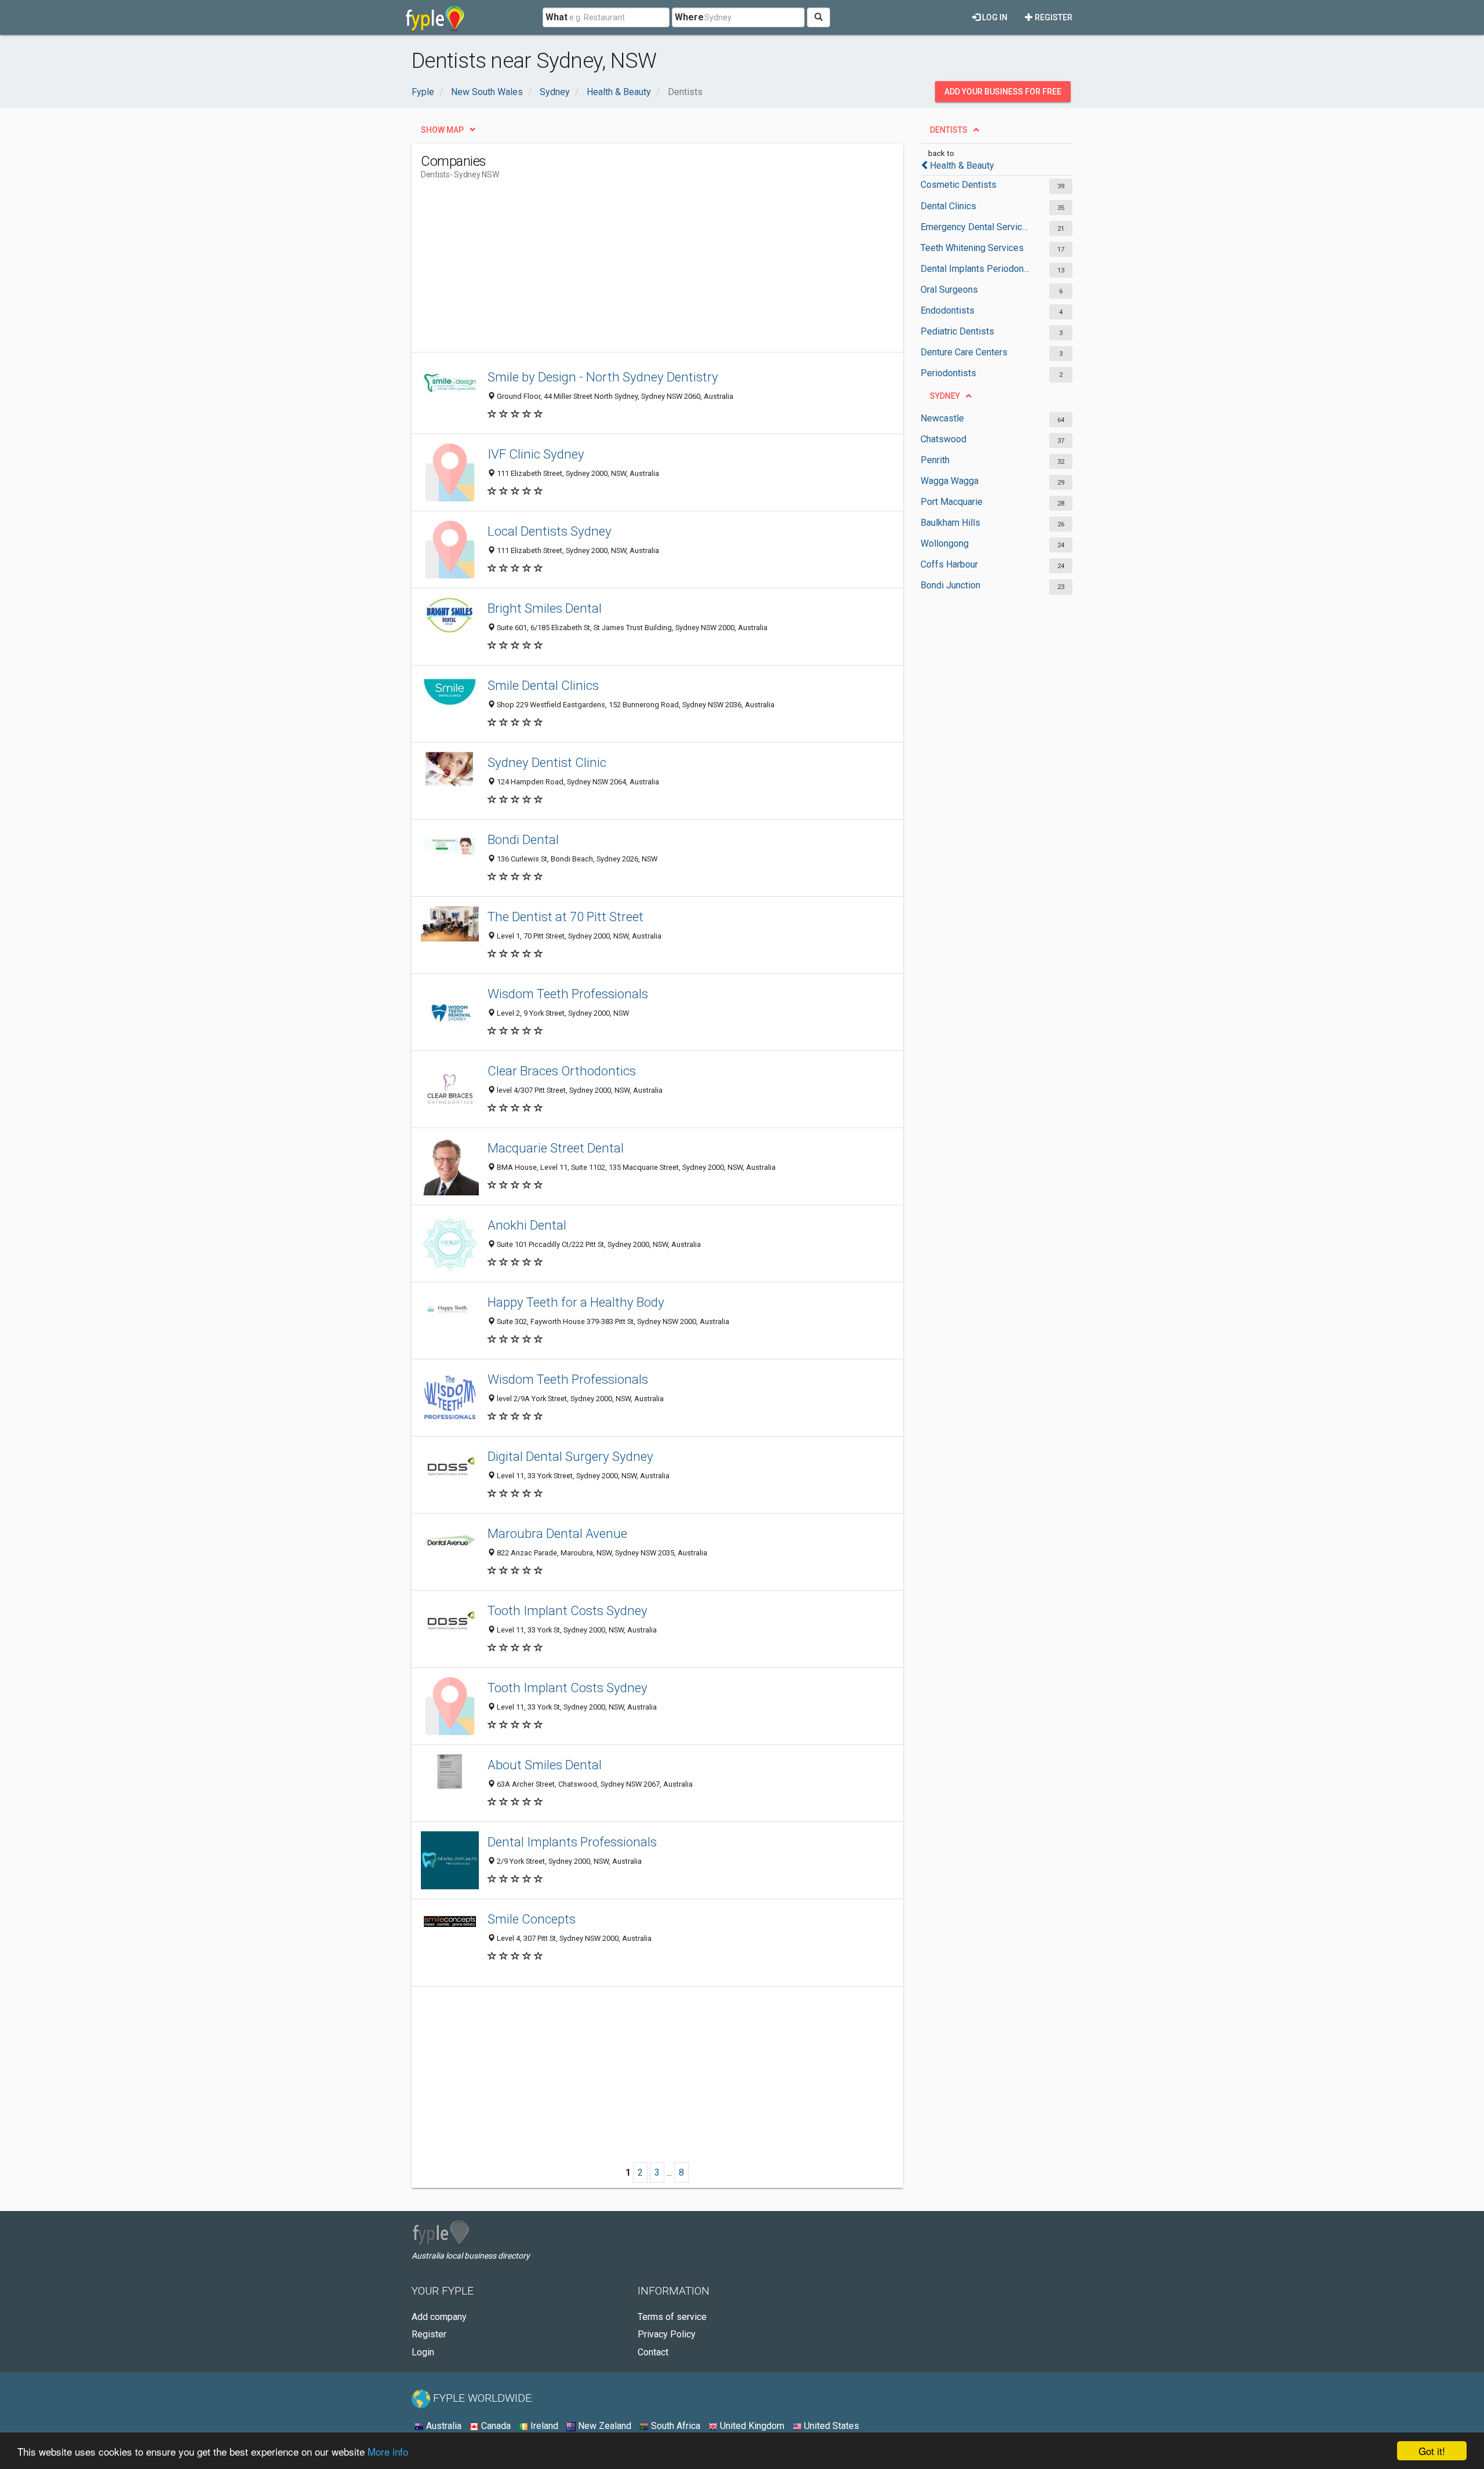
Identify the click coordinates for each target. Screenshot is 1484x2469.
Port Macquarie (952, 502)
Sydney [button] (945, 396)
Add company (439, 2317)
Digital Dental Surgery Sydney (570, 1456)
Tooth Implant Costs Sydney (568, 1610)
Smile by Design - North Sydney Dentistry (603, 377)
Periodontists (948, 373)
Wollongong (945, 543)
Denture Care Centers (964, 352)
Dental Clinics (948, 206)
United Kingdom (751, 2426)
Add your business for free (1003, 92)
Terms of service (672, 2317)
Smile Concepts (532, 1919)
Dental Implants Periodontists (975, 269)
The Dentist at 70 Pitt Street (565, 917)
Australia (443, 2426)
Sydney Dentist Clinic (547, 762)
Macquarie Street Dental (556, 1148)
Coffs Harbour (949, 564)
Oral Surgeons (949, 290)
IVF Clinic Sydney (536, 454)
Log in (994, 17)
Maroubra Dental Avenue (557, 1533)
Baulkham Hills (950, 523)
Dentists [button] (949, 130)
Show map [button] (442, 130)
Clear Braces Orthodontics (562, 1071)
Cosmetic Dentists (959, 185)
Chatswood (943, 439)
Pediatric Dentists (957, 331)
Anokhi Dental (527, 1225)
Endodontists (947, 310)
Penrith (935, 460)
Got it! (1432, 2451)
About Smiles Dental (545, 1765)
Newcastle (942, 418)
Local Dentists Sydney (550, 531)
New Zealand (603, 2426)
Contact (653, 2352)
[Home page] (435, 17)
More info (388, 2451)
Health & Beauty (962, 166)
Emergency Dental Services (975, 227)
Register (1053, 17)
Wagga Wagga (950, 481)
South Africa (674, 2426)
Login (423, 2352)
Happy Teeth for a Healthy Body (576, 1302)
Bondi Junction (950, 585)
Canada (495, 2426)
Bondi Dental (523, 839)
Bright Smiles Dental (545, 608)
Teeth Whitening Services (972, 248)
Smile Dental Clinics (543, 685)
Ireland (543, 2426)
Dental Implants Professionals (572, 1842)
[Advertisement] (632, 271)
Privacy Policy (667, 2334)
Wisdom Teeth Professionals (568, 994)
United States (830, 2426)
